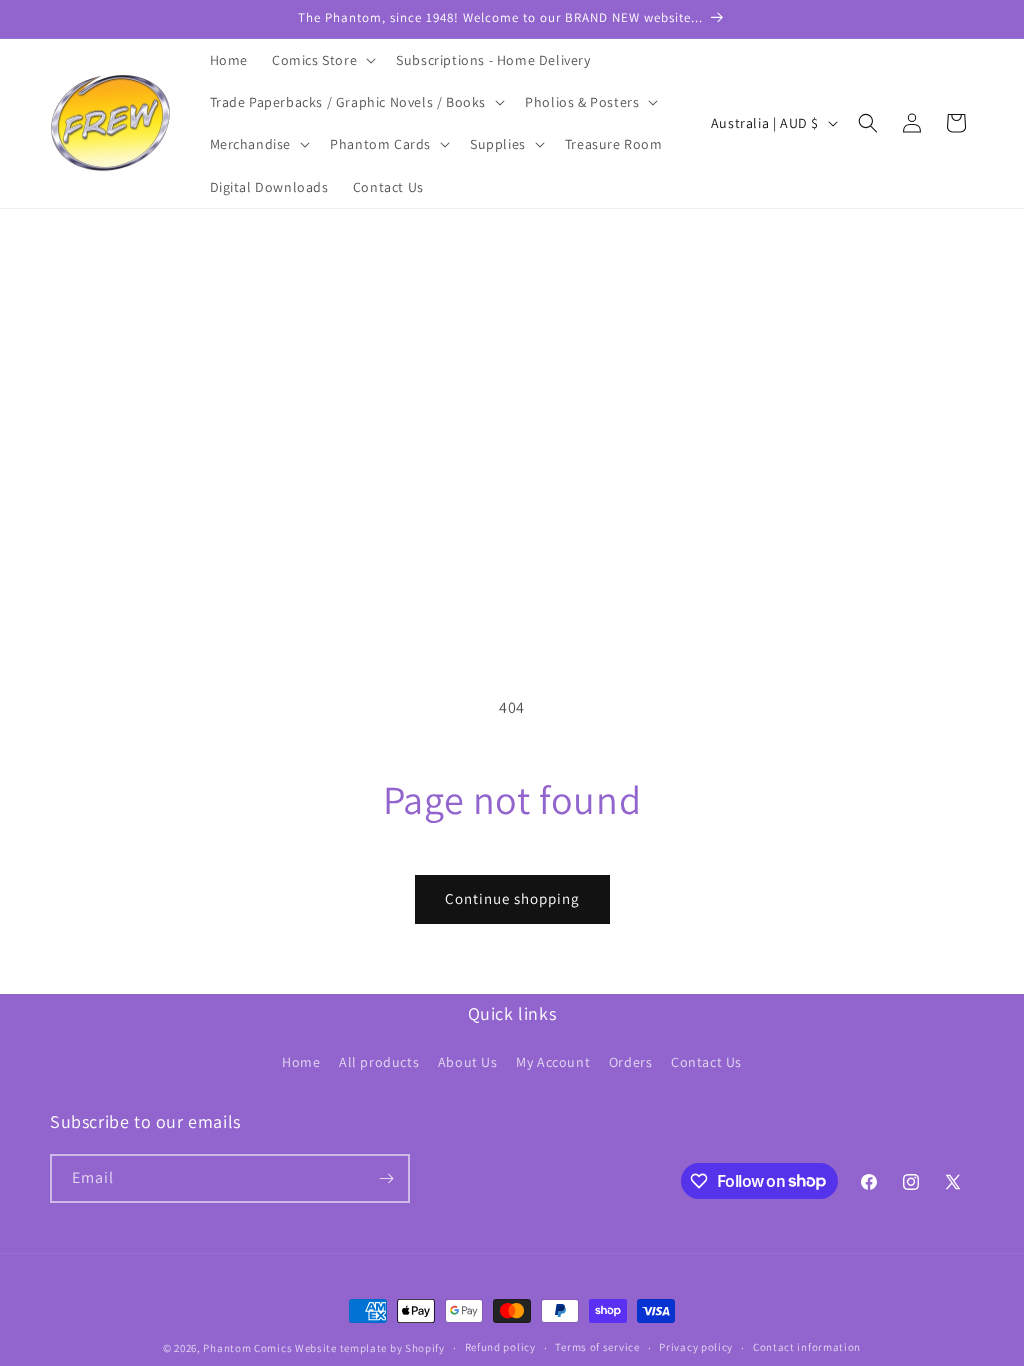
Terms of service (597, 1347)
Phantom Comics (247, 1348)
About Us (468, 1062)
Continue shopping (512, 898)
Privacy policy (696, 1347)
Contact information (807, 1347)
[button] (322, 60)
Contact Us (706, 1062)
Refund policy (500, 1347)
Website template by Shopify (370, 1348)
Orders (631, 1062)
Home (301, 1062)
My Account (553, 1062)
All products (379, 1062)
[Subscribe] (386, 1178)
